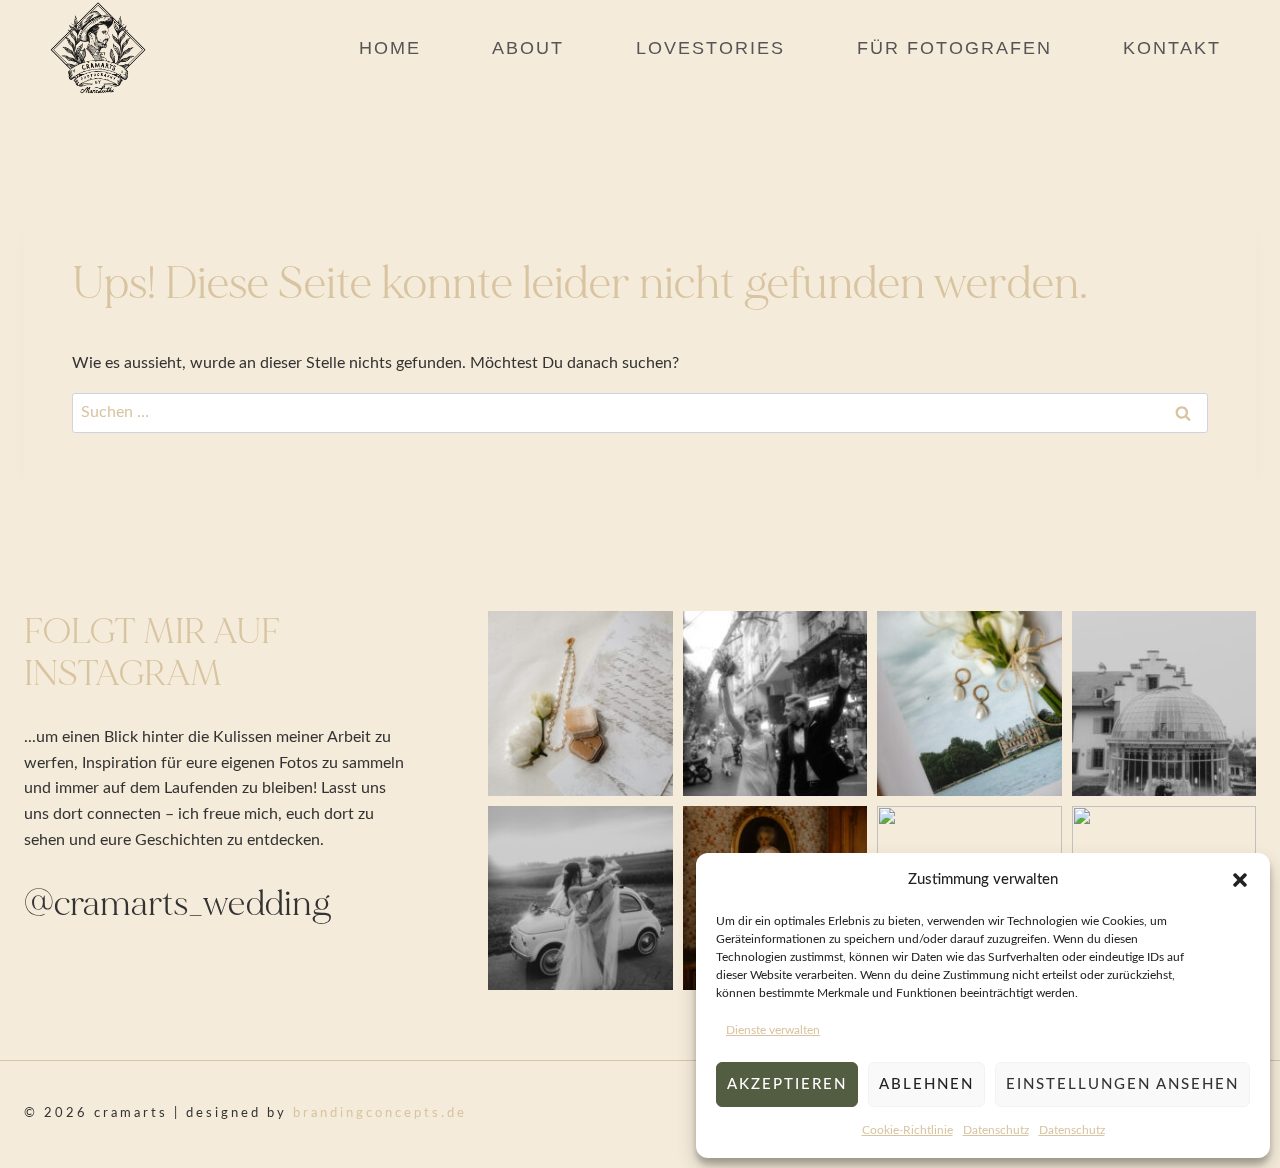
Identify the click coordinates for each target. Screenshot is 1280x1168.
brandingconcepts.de (380, 1113)
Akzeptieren (787, 1084)
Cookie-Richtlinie (907, 1130)
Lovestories (710, 48)
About (528, 48)
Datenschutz (996, 1130)
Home (390, 48)
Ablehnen (926, 1084)
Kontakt (1172, 48)
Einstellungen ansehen (1122, 1084)
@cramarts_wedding (178, 903)
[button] (1240, 880)
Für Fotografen (954, 48)
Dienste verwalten (773, 1030)
